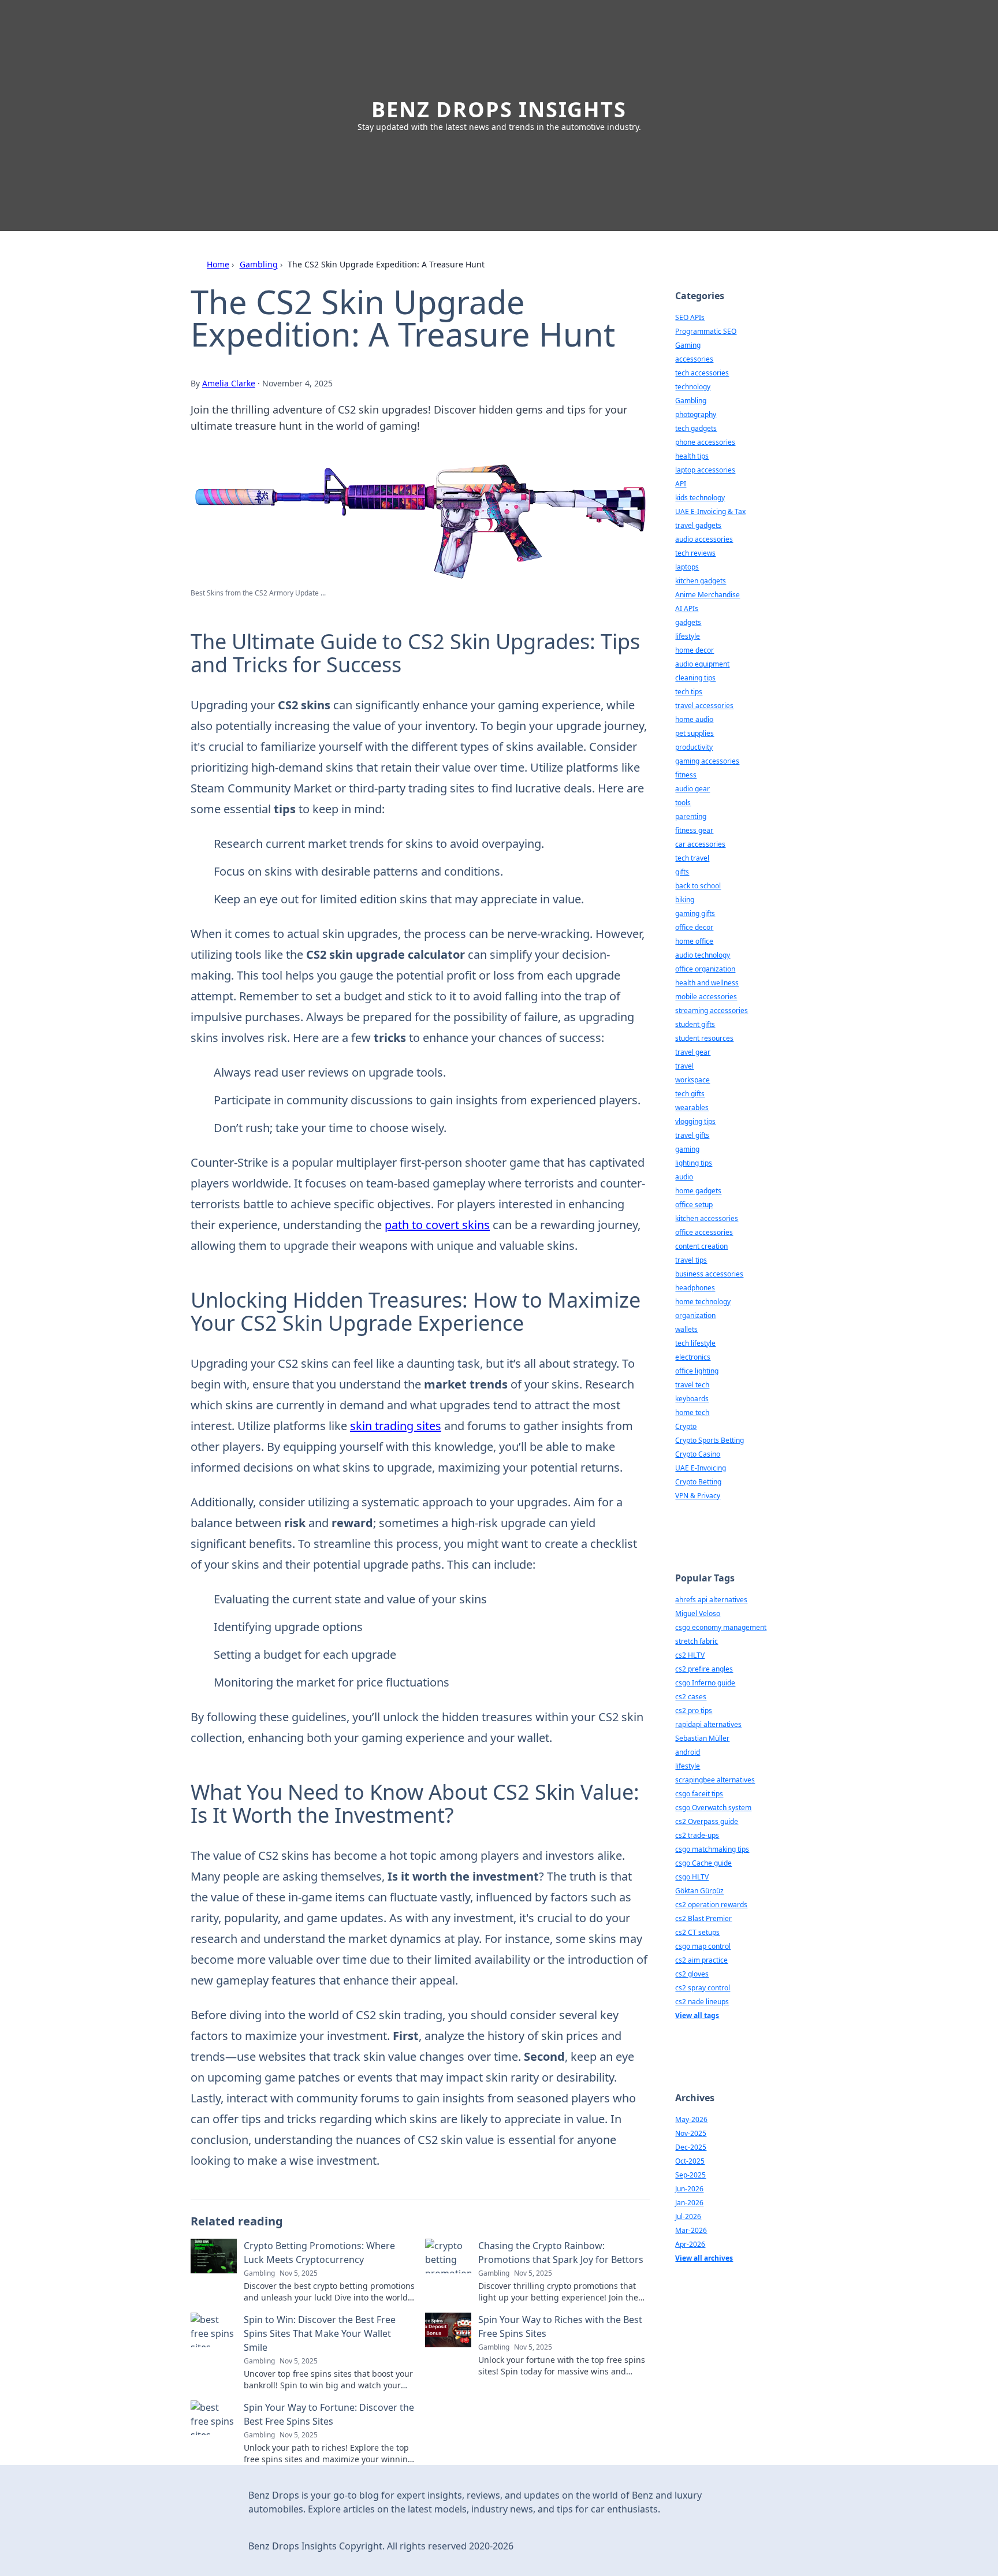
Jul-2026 (688, 2216)
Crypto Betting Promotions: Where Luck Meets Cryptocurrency (319, 2253)
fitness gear (694, 830)
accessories (694, 359)
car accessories (700, 844)
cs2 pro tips (694, 1710)
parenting (691, 816)
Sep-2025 (690, 2175)
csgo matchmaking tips (712, 1849)
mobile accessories (706, 997)
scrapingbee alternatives (715, 1780)
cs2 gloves (692, 1974)
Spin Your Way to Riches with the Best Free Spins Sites (560, 2326)
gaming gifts (695, 913)
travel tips (691, 1260)
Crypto (686, 1426)
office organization (705, 969)
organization (695, 1315)
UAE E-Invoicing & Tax (710, 511)
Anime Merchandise (707, 595)
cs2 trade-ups (697, 1835)
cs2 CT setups (697, 1932)
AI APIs (687, 608)
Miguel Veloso (698, 1613)
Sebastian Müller (702, 1738)
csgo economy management (721, 1627)
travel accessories (704, 706)
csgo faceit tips (699, 1794)
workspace (692, 1080)
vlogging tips (695, 1121)
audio (684, 1177)
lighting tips (694, 1163)
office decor (694, 927)
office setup (694, 1205)
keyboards (692, 1399)
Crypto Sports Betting (710, 1440)
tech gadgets (696, 428)
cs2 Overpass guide (707, 1821)
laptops (687, 567)
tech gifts (690, 1094)
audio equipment (702, 664)
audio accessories (704, 539)
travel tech (692, 1385)
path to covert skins (437, 1225)
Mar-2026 (691, 2230)
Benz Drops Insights (499, 109)
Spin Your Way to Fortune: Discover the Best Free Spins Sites (329, 2414)
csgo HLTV (692, 1877)
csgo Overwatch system (713, 1808)
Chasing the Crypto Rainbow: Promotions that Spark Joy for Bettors (561, 2253)
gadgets (688, 622)
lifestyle (688, 636)
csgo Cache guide (703, 1863)
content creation (701, 1246)
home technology (703, 1302)
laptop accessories (705, 470)
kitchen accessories (707, 1218)
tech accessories (702, 373)
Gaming (688, 345)
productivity (694, 747)
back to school (698, 886)
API (681, 484)
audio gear (692, 789)
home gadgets (698, 1191)
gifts (682, 872)
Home (218, 264)
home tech (692, 1412)
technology (693, 387)
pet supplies (694, 733)
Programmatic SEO (706, 331)
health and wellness (707, 983)
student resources (704, 1038)
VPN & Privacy (698, 1496)
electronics (693, 1357)
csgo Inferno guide (705, 1683)
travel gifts (692, 1135)
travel (684, 1066)
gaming (687, 1149)
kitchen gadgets (701, 581)
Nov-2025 (691, 2133)
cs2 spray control (703, 1988)
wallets (686, 1329)
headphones (695, 1288)
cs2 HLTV (690, 1655)
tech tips (689, 692)
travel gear (693, 1052)
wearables (692, 1108)
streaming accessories (712, 1010)
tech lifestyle (695, 1343)
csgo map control (703, 1946)
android (688, 1752)
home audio (694, 719)
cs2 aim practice (701, 1960)
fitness (686, 775)
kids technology (700, 498)
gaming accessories (707, 761)
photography (696, 414)
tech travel (692, 858)
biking (685, 900)
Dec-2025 (691, 2147)
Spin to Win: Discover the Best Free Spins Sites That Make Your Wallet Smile (320, 2333)
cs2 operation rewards (711, 1905)
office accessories (704, 1232)
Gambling (259, 264)
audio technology (703, 955)
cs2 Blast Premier (703, 1918)
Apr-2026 (690, 2244)
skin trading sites (396, 1426)
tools (683, 803)
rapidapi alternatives (708, 1724)
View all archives (704, 2258)
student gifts (695, 1024)
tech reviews (695, 553)
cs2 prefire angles (704, 1669)
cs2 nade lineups (702, 2002)
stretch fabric (697, 1641)
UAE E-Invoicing (701, 1468)
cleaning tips (695, 678)
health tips (692, 456)
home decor (694, 650)
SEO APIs (690, 317)
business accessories (709, 1274)
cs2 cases (691, 1697)
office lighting (697, 1371)
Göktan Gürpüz (699, 1891)
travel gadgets (698, 525)
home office (694, 941)
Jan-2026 (689, 2203)
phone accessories (705, 442)
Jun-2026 (689, 2189)
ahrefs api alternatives (711, 1600)
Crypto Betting (698, 1482)
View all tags (697, 2015)
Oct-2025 (690, 2161)
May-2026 (691, 2119)
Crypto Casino (698, 1454)
